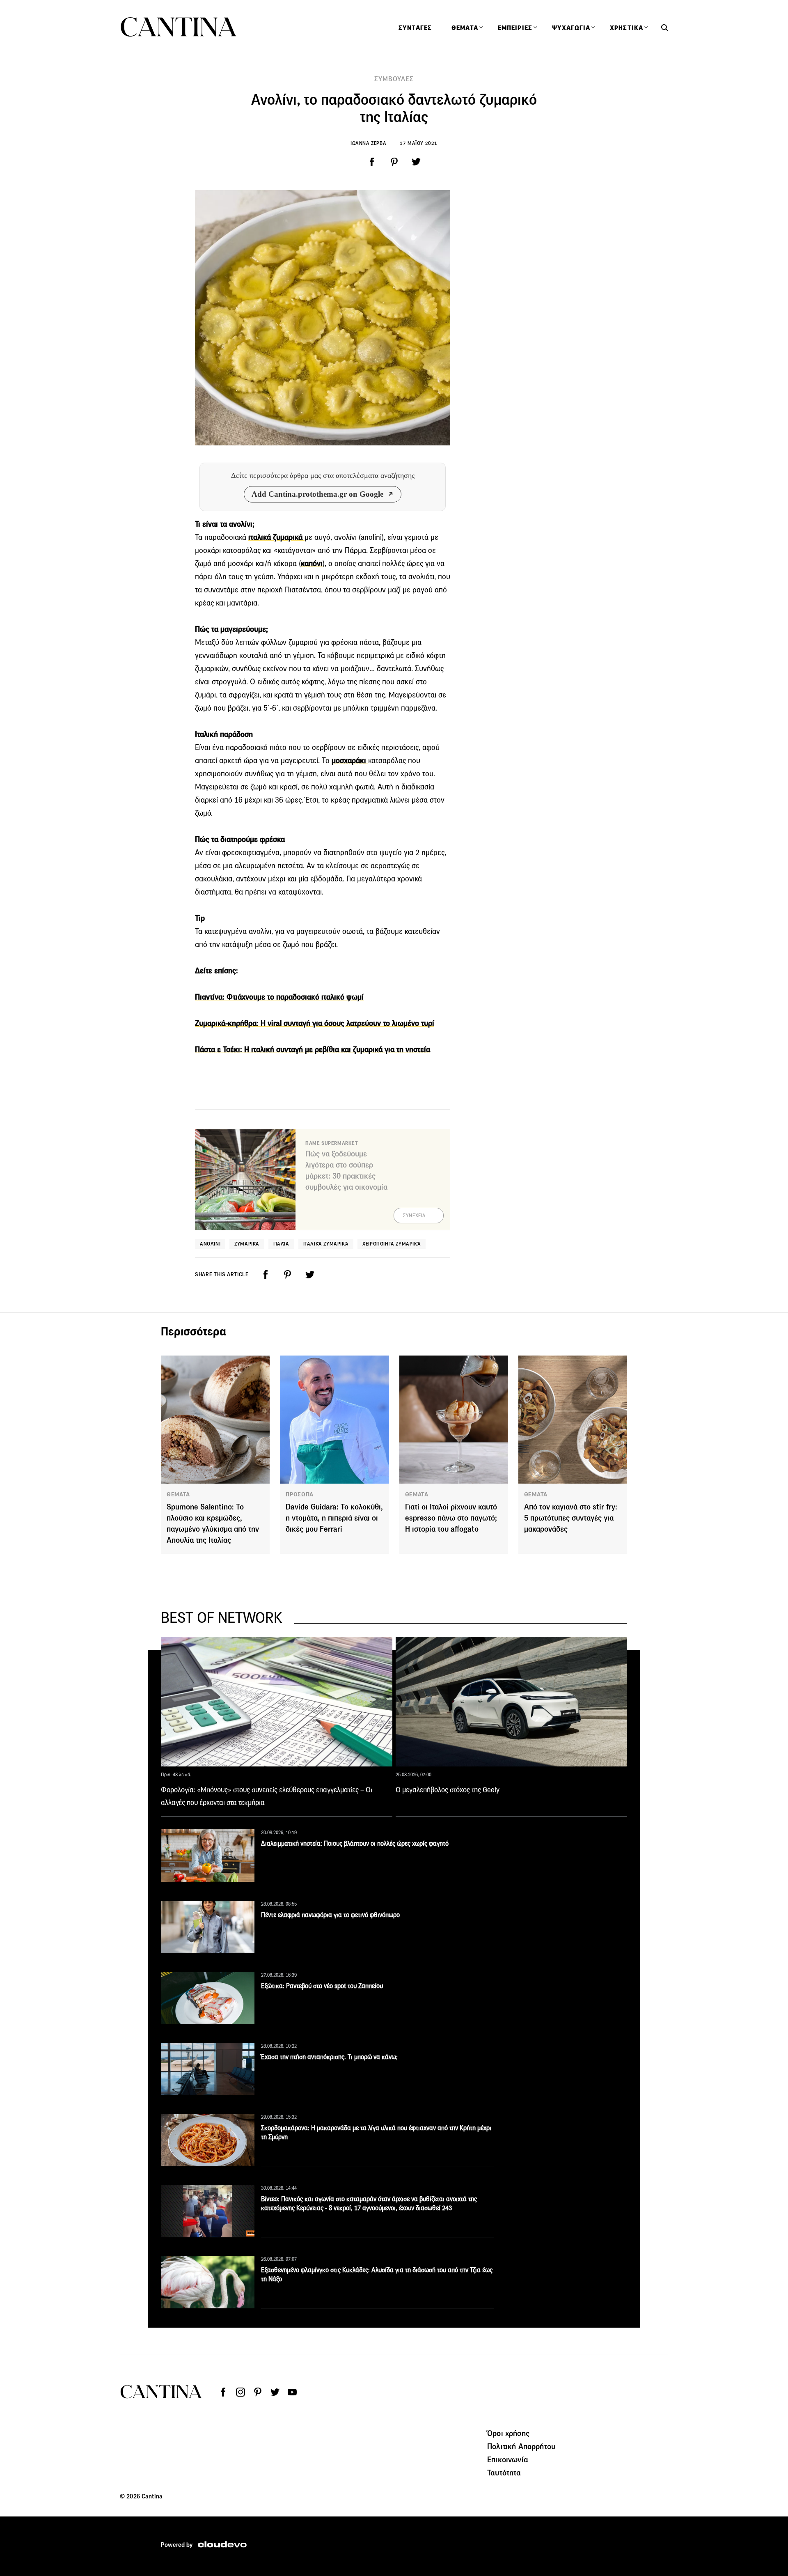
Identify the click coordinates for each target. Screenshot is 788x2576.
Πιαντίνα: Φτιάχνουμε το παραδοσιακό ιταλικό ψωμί (279, 997)
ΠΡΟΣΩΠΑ (300, 1494)
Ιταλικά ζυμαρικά (326, 1244)
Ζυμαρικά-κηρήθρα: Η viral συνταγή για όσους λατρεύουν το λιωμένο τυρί (315, 1023)
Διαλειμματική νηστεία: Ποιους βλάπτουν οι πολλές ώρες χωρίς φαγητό (355, 1843)
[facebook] (372, 162)
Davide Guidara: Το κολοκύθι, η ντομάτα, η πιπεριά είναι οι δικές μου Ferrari (334, 1518)
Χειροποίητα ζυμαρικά (392, 1244)
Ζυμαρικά (247, 1244)
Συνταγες (415, 28)
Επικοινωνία (508, 2459)
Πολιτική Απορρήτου (521, 2446)
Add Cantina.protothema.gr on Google (317, 494)
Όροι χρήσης (508, 2433)
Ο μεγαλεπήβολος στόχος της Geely (448, 1790)
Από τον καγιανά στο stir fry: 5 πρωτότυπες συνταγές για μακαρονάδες (571, 1518)
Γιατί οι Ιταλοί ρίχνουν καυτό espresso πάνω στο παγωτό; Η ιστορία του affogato (451, 1518)
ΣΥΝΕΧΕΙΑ (414, 1216)
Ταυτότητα (504, 2473)
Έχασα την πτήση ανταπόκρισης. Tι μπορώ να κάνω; (329, 2057)
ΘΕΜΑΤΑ (178, 1494)
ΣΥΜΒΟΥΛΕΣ (394, 79)
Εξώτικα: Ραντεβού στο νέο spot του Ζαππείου (322, 1986)
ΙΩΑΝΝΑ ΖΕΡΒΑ (368, 143)
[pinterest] (394, 162)
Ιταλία (281, 1244)
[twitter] (416, 162)
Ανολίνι (210, 1244)
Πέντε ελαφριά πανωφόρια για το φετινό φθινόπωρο (330, 1915)
